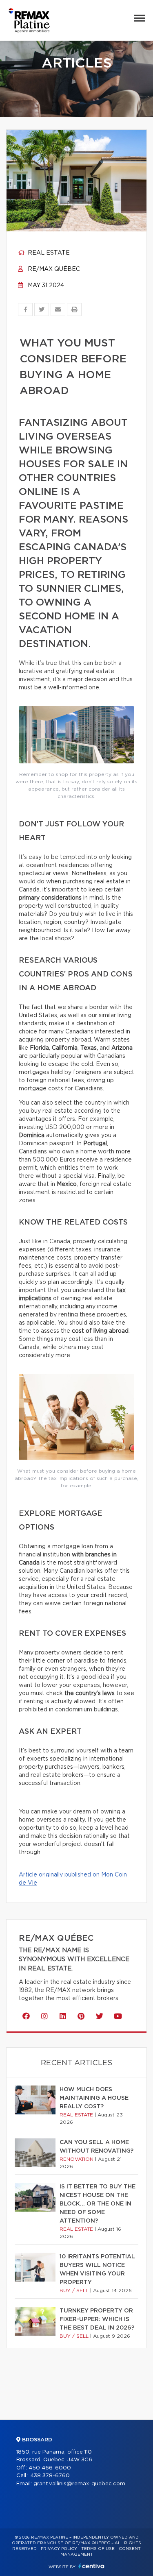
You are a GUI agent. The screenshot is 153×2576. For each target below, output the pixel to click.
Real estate (48, 253)
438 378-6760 (50, 2476)
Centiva (91, 2566)
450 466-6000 (50, 2468)
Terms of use (98, 2549)
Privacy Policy (59, 2549)
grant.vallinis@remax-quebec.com (79, 2484)
